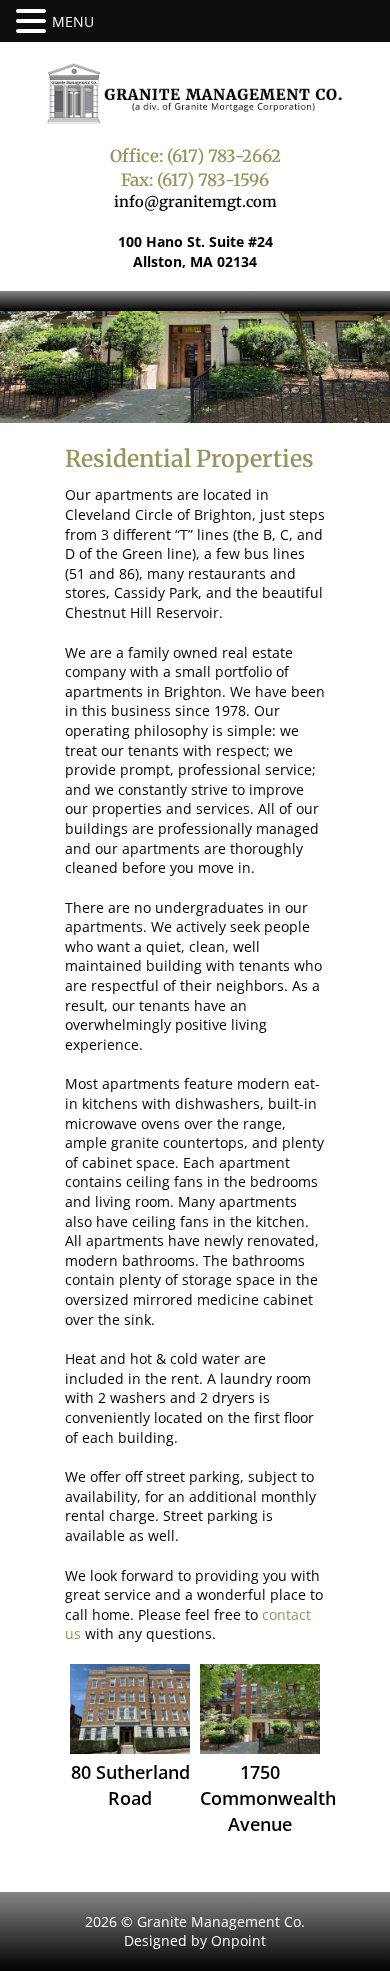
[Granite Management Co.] (195, 93)
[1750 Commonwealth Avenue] (260, 1709)
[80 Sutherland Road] (130, 1709)
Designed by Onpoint (195, 1940)
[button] (34, 21)
